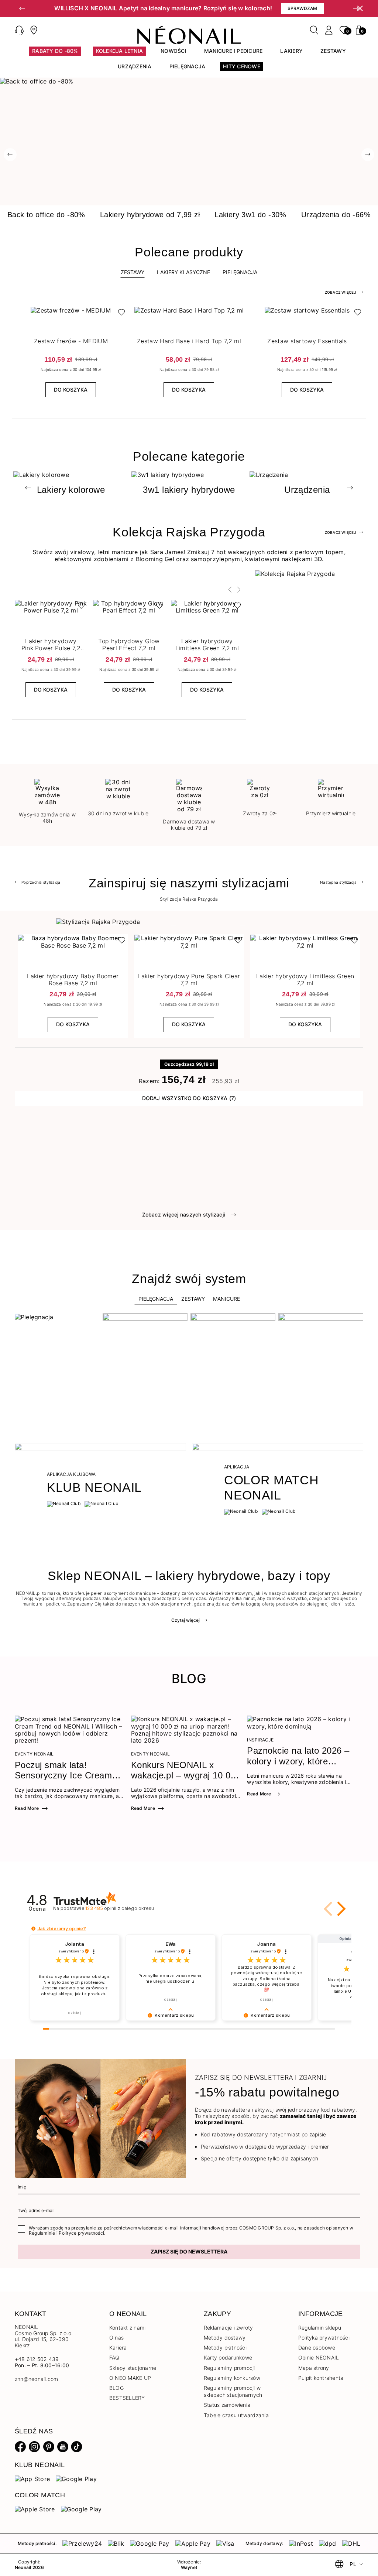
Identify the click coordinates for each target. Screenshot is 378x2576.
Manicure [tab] (226, 1299)
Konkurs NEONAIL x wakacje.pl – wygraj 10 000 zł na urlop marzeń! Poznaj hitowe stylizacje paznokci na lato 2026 (186, 1771)
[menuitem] (55, 54)
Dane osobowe (317, 2348)
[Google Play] (76, 2478)
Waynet (189, 2568)
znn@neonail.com (37, 2379)
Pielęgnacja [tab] (156, 1299)
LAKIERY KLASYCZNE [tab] (183, 272)
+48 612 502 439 (37, 2359)
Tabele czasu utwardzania (236, 2415)
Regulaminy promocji (229, 2368)
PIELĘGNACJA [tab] (240, 272)
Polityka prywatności (324, 2338)
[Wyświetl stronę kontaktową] (34, 30)
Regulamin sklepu (320, 2328)
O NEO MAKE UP (130, 2378)
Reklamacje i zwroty (228, 2328)
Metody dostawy (225, 2338)
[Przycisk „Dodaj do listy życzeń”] (120, 314)
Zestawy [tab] (133, 272)
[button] (22, 8)
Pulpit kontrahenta (321, 2378)
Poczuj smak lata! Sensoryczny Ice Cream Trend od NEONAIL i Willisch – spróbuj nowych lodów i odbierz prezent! (67, 1771)
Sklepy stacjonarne (133, 2368)
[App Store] (32, 2478)
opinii (120, 1908)
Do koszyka (71, 390)
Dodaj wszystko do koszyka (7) (189, 1098)
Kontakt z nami (127, 2328)
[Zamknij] (360, 8)
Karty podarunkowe (228, 2357)
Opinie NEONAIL (319, 2357)
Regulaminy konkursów (232, 2378)
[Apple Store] (35, 2509)
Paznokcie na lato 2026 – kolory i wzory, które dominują (298, 1756)
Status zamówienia (227, 2405)
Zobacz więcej (341, 292)
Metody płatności (225, 2348)
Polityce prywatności (81, 2233)
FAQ (114, 2357)
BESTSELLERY (127, 2398)
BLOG (116, 2388)
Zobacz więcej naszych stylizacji (184, 1214)
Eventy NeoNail (34, 1754)
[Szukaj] (314, 30)
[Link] (189, 81)
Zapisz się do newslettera (189, 2251)
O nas (116, 2338)
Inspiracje (260, 1740)
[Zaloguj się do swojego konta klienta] (329, 30)
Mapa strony (314, 2368)
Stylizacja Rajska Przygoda (189, 899)
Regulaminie (42, 2233)
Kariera (118, 2348)
